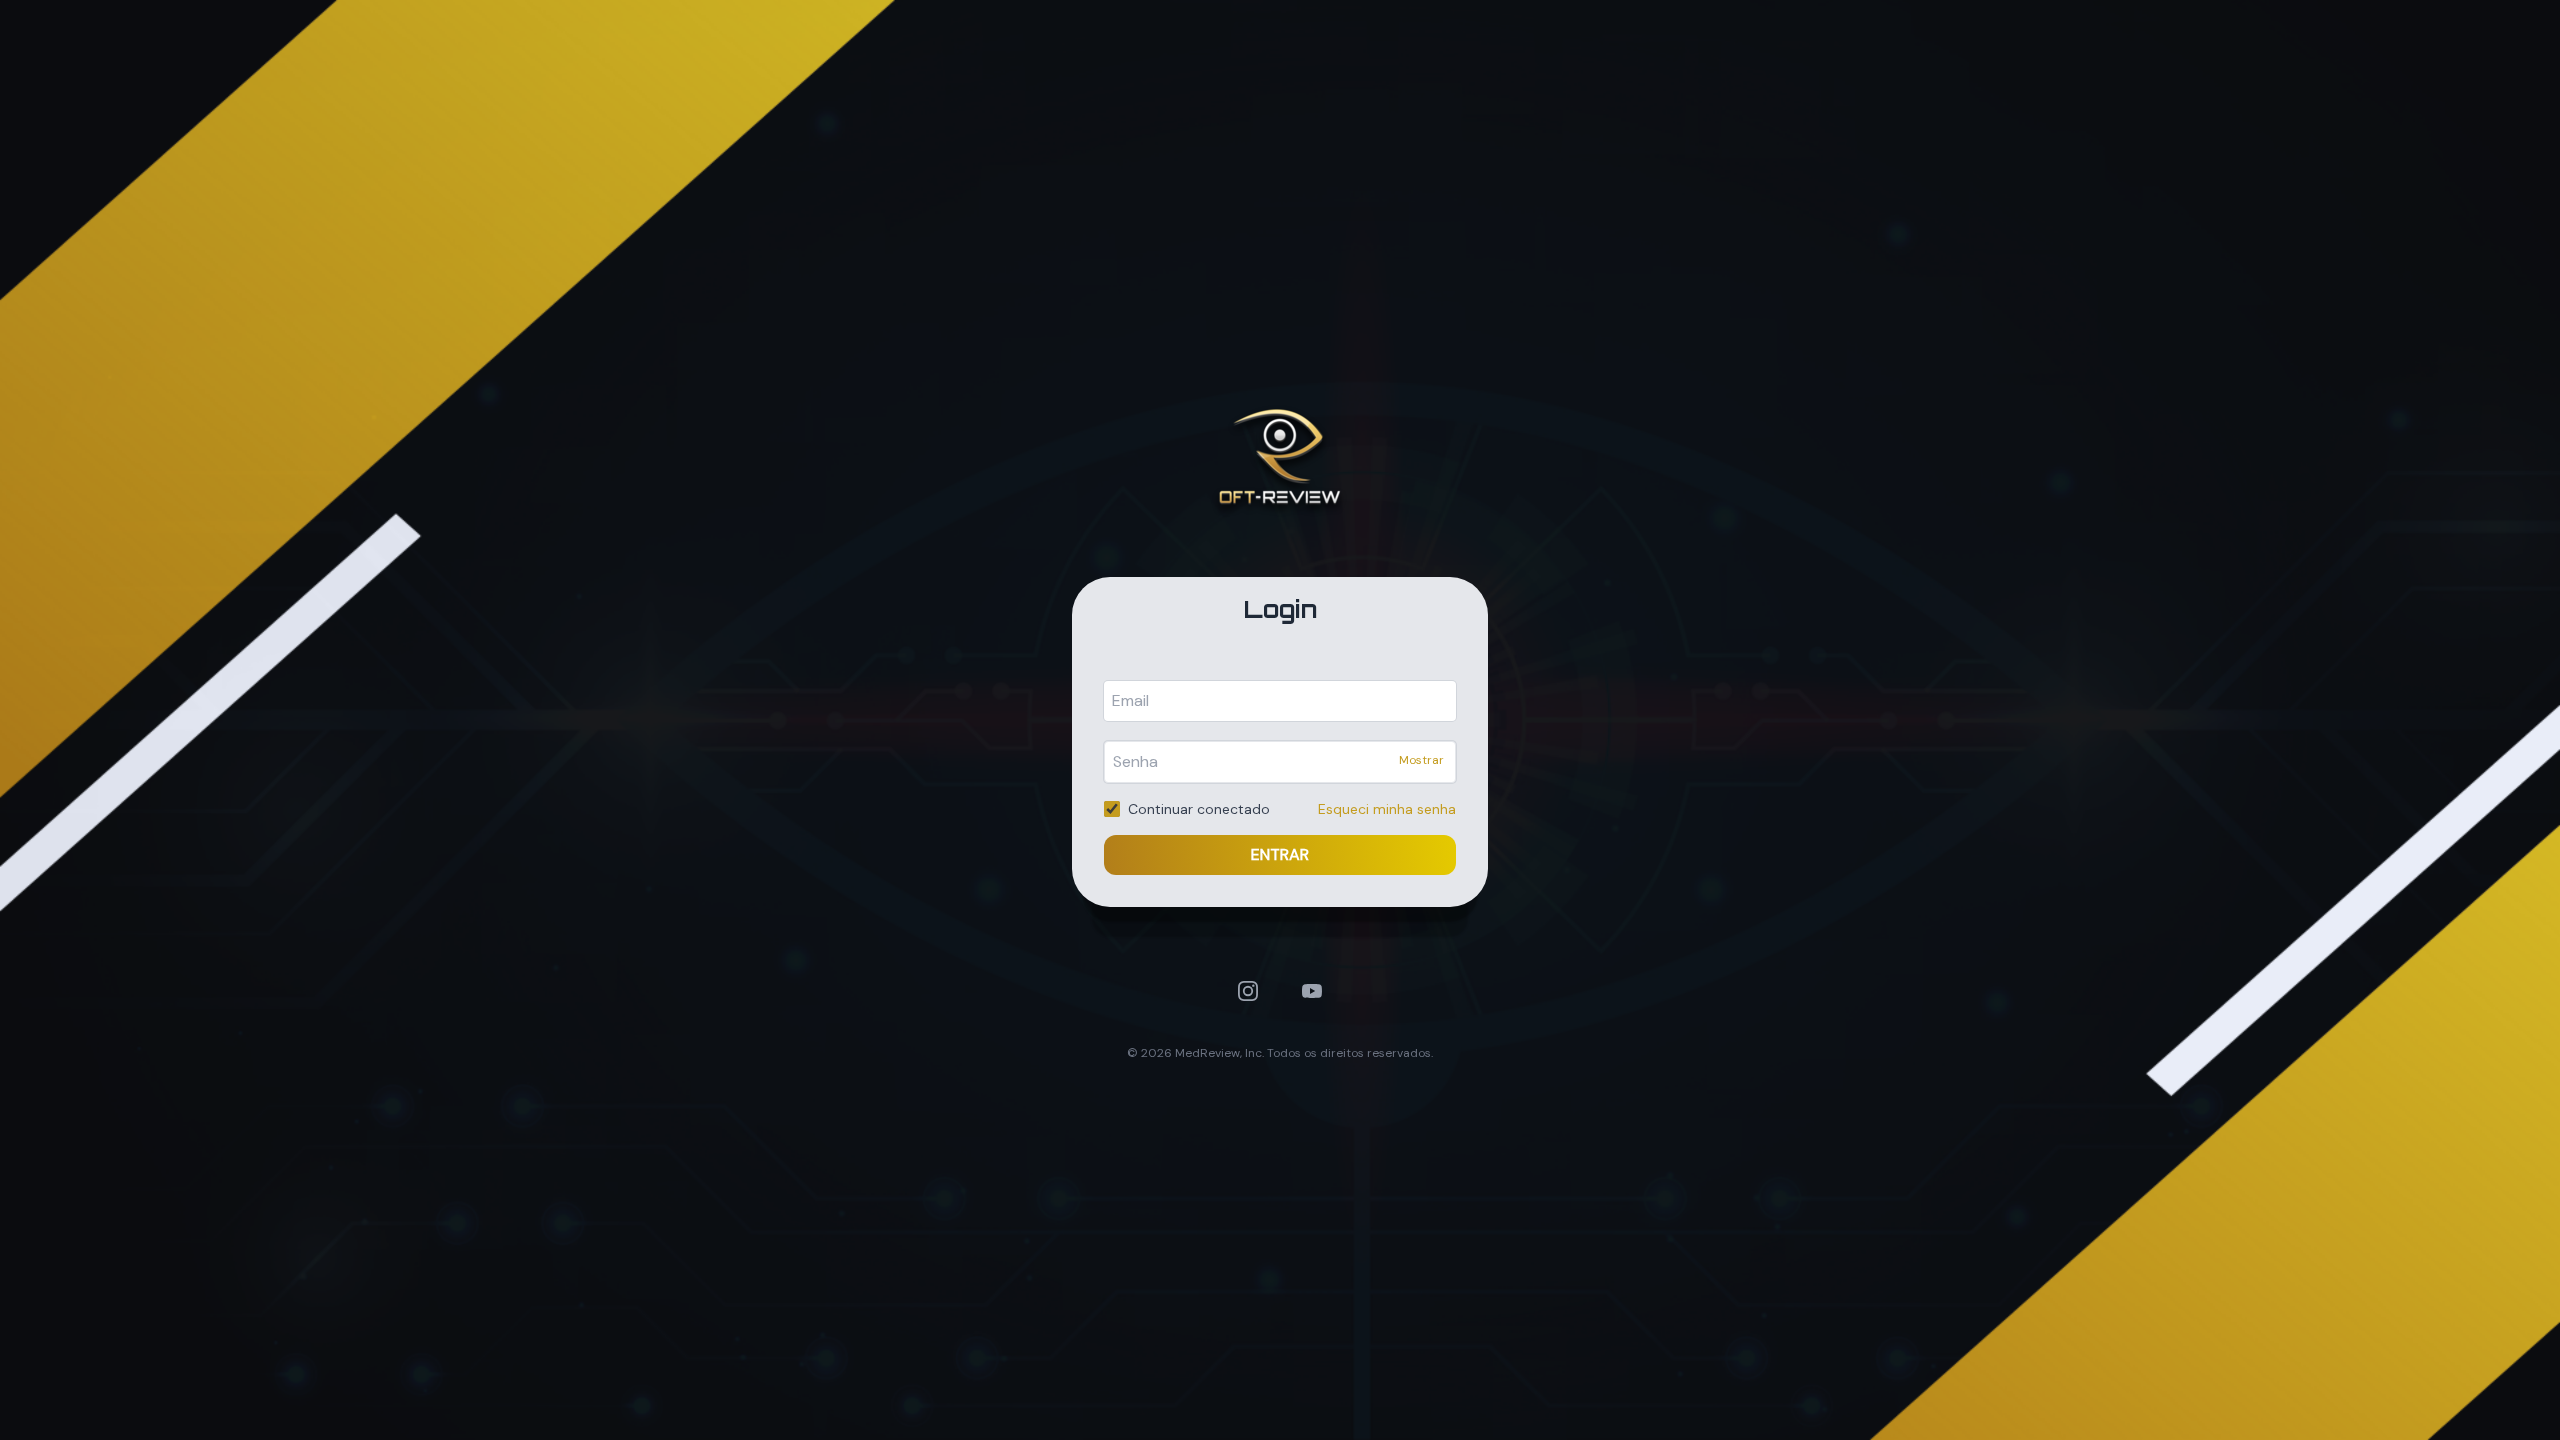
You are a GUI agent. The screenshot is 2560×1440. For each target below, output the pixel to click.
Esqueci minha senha (1387, 809)
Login (1280, 609)
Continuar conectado (1199, 809)
